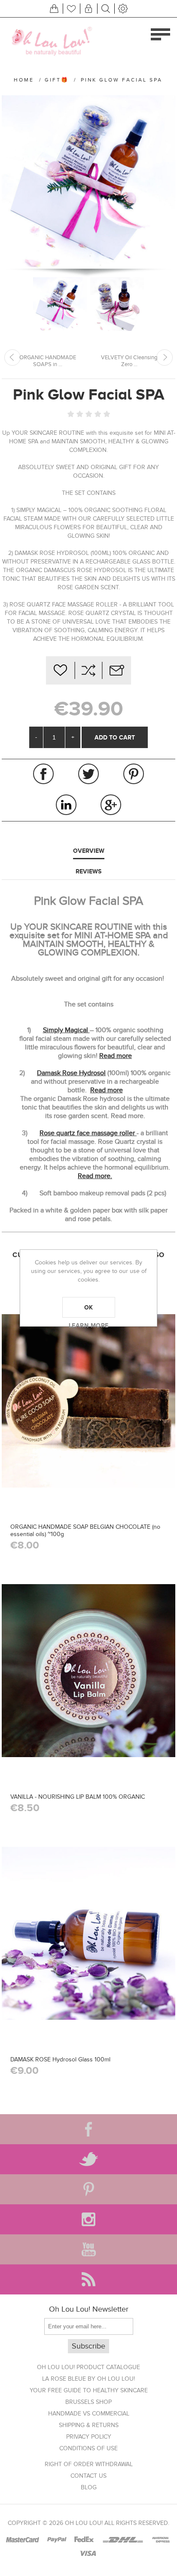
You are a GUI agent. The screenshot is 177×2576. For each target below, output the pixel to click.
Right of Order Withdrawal (89, 2464)
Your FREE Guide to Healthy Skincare (89, 2390)
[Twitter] (88, 2159)
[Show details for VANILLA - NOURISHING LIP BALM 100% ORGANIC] (88, 1671)
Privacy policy (89, 2437)
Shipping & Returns (89, 2425)
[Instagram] (88, 2219)
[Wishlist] (71, 9)
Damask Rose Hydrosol (71, 1073)
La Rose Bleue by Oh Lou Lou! (88, 2379)
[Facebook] (88, 2129)
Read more (116, 1056)
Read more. (95, 1176)
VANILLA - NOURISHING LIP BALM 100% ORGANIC (78, 1797)
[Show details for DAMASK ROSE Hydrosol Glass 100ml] (88, 1933)
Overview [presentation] (89, 851)
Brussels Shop (88, 2402)
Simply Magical (66, 1030)
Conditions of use (88, 2448)
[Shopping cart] (54, 9)
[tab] (88, 851)
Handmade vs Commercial (89, 2414)
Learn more (89, 1325)
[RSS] (88, 2279)
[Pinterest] (88, 2189)
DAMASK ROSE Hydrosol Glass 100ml (60, 2059)
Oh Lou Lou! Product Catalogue (88, 2367)
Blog (89, 2487)
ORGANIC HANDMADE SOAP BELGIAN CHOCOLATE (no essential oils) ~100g (85, 1530)
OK (89, 1307)
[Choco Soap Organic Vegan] (88, 1401)
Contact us (88, 2476)
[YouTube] (88, 2249)
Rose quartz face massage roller (88, 1133)
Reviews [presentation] (88, 871)
